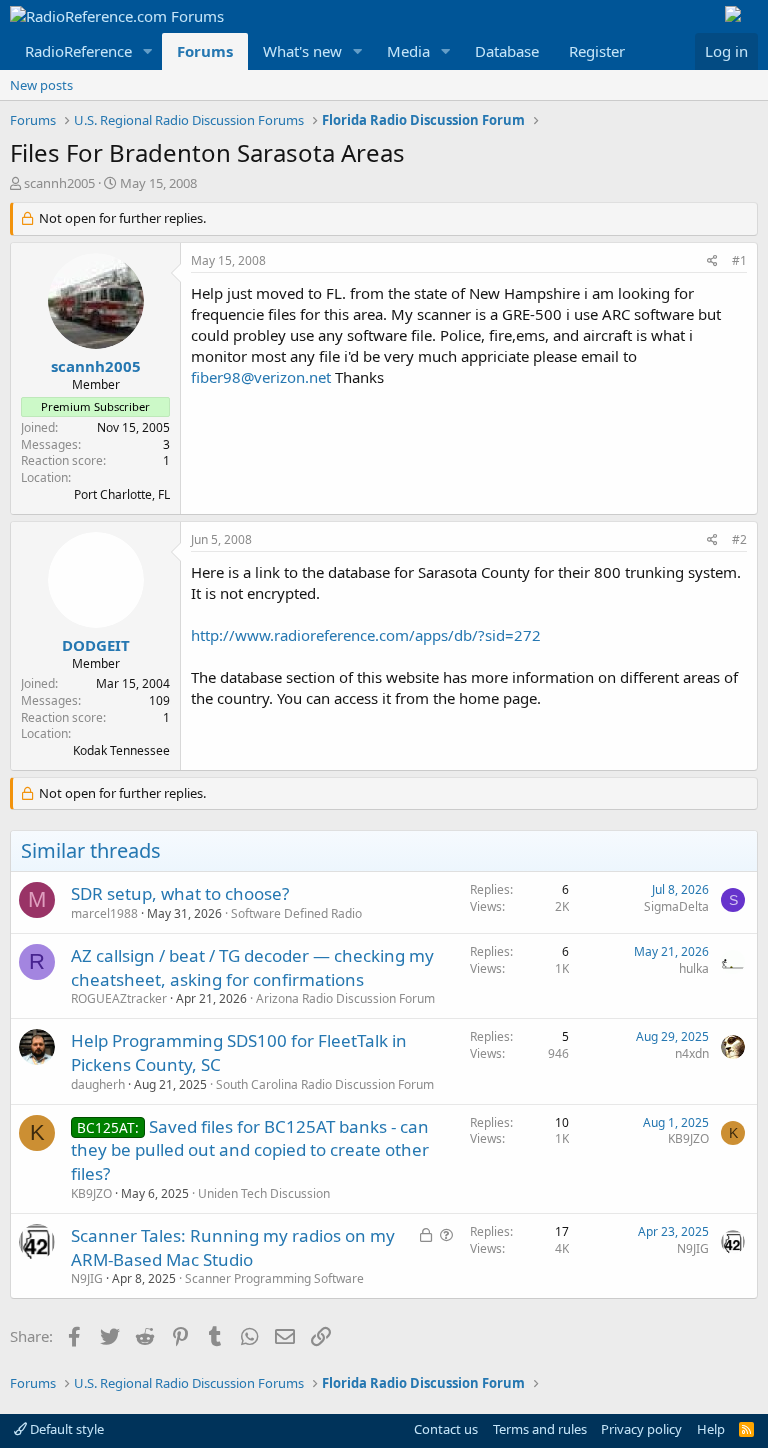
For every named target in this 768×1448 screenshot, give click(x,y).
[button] (148, 51)
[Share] (712, 261)
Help (711, 1429)
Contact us (446, 1429)
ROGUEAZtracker (119, 998)
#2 (739, 539)
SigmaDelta (676, 906)
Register (597, 51)
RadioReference (78, 51)
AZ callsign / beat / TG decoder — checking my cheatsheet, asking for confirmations (252, 967)
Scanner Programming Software (274, 1278)
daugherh (98, 1084)
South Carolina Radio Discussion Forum (325, 1084)
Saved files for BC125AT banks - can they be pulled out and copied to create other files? (250, 1150)
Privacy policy (641, 1429)
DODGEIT (96, 645)
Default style (65, 1429)
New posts (41, 85)
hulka (694, 968)
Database (507, 51)
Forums (205, 51)
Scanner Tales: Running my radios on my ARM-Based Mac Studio (233, 1247)
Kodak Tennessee (121, 750)
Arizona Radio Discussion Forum (345, 998)
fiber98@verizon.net (261, 377)
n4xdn (692, 1053)
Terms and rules (540, 1429)
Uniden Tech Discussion (264, 1193)
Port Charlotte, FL (122, 494)
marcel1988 (104, 913)
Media (408, 51)
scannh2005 (59, 183)
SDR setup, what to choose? (180, 893)
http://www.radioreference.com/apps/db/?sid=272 (366, 635)
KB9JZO (91, 1193)
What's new (302, 51)
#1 (739, 260)
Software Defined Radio (296, 913)
